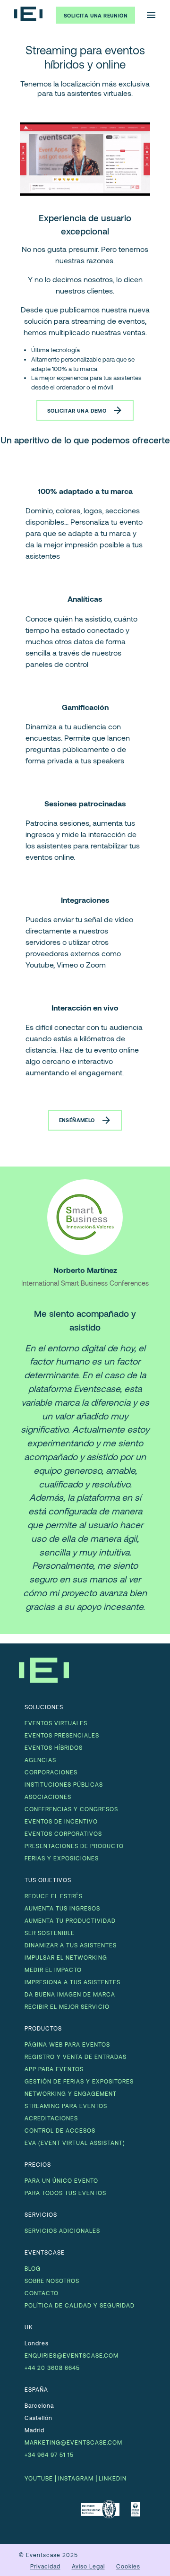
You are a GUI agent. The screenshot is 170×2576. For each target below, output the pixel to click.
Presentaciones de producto (74, 1846)
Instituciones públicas (64, 1784)
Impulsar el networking (66, 1957)
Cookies (128, 2566)
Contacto (42, 2293)
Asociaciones (48, 1797)
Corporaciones (51, 1772)
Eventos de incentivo (61, 1821)
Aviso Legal (88, 2566)
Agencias (40, 1760)
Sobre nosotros (52, 2281)
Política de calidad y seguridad (80, 2305)
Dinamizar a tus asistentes (71, 1945)
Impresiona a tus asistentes (72, 1982)
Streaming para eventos (66, 2106)
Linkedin (113, 2478)
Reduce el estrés (54, 1896)
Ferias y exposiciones (62, 1858)
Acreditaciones (51, 2118)
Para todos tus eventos (65, 2193)
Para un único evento (61, 2180)
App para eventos (54, 2069)
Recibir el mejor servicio (67, 2006)
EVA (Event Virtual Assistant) (75, 2143)
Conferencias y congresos (71, 1809)
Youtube (39, 2478)
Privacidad (45, 2566)
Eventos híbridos (54, 1747)
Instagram (76, 2478)
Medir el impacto (53, 1970)
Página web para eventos (67, 2044)
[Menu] (151, 15)
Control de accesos (60, 2130)
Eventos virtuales (56, 1723)
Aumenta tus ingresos (62, 1908)
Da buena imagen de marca (70, 1994)
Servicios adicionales (62, 2230)
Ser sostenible (50, 1933)
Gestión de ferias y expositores (79, 2081)
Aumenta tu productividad (70, 1920)
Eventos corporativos (63, 1833)
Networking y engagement (71, 2093)
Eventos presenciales (62, 1735)
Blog (33, 2268)
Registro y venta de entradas (76, 2057)
